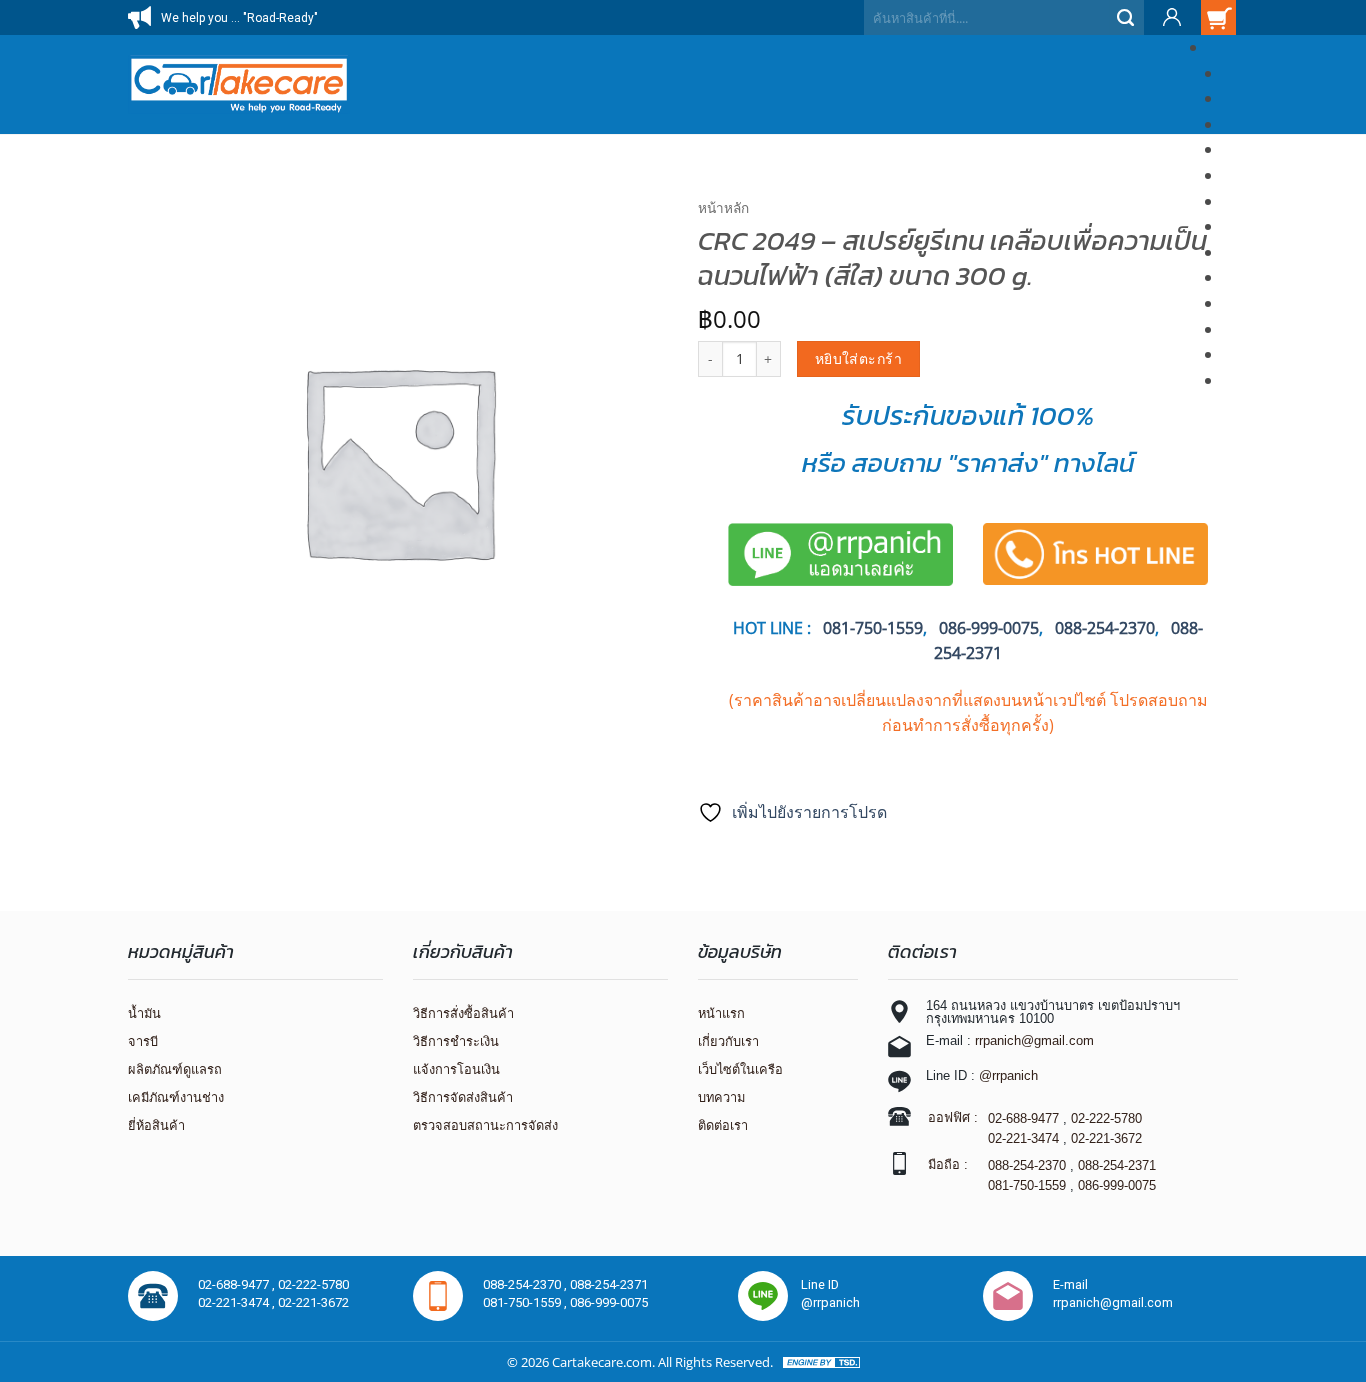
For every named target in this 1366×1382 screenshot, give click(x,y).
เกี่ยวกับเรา (728, 1041)
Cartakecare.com (602, 1362)
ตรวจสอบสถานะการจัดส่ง (485, 1125)
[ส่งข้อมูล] (1126, 17)
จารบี (143, 1041)
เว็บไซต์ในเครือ (740, 1069)
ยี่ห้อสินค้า (156, 1125)
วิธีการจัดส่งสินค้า (463, 1097)
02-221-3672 (1106, 1138)
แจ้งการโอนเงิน (456, 1069)
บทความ (721, 1097)
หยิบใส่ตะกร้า (858, 358)
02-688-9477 (1023, 1118)
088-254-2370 (1105, 628)
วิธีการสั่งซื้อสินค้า (463, 1013)
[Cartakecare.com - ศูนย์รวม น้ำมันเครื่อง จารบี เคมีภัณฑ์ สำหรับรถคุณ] (239, 85)
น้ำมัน (144, 1013)
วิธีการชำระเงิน (456, 1041)
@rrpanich (1008, 1075)
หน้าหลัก (723, 207)
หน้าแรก (721, 1013)
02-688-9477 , (238, 1284)
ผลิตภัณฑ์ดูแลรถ (175, 1069)
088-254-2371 (1117, 1165)
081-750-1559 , (526, 1302)
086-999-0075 (989, 628)
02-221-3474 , (238, 1302)
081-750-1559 (1027, 1185)
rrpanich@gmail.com (1034, 1040)
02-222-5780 (1106, 1118)
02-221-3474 (1023, 1138)
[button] (1170, 17)
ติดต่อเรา (723, 1125)
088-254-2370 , (526, 1284)
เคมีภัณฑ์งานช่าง (176, 1097)
